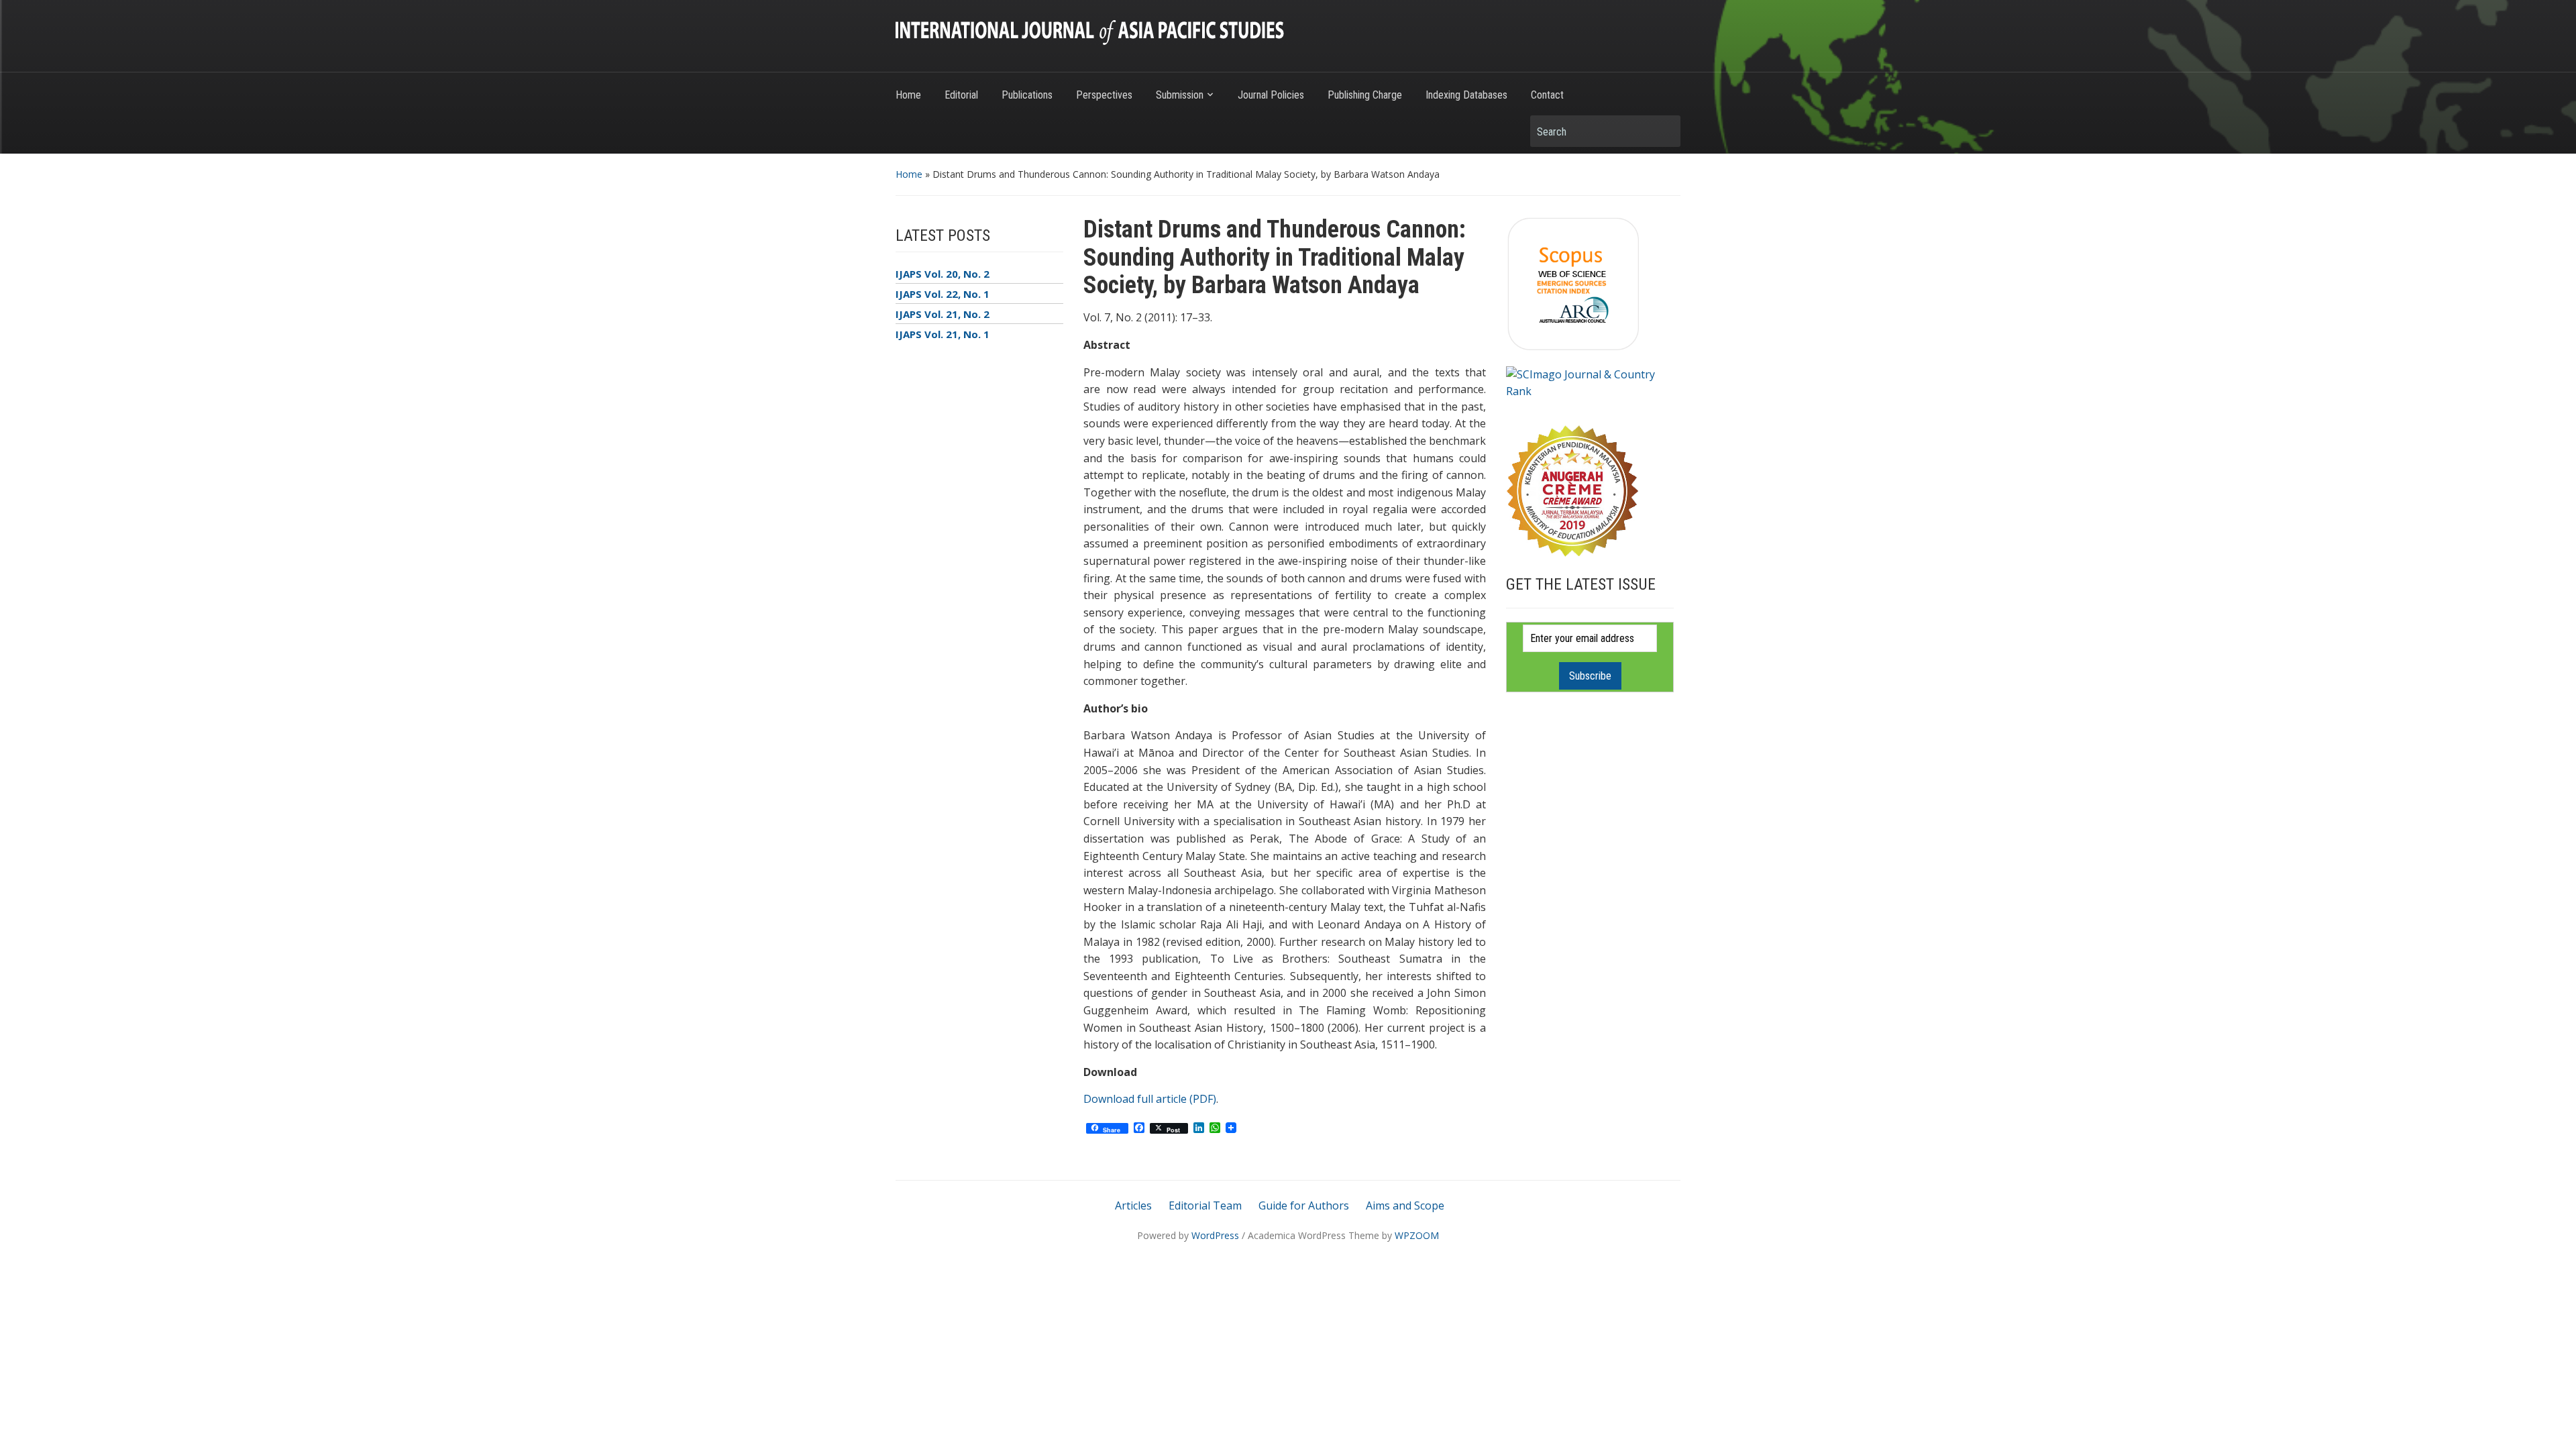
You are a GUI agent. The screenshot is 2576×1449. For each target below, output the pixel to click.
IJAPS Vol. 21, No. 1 (943, 334)
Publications (1027, 95)
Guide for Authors (1304, 1205)
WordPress (1215, 1235)
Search (1664, 131)
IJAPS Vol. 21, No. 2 (943, 314)
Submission (1180, 95)
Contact (1547, 95)
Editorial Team (1205, 1205)
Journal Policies (1271, 95)
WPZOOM (1417, 1235)
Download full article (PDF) (1150, 1099)
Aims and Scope (1405, 1205)
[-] (1090, 32)
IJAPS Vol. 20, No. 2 (943, 274)
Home (908, 95)
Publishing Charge (1365, 95)
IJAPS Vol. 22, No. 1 (943, 294)
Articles (1133, 1205)
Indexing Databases (1466, 95)
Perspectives (1104, 95)
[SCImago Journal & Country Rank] (1590, 382)
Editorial (961, 95)
